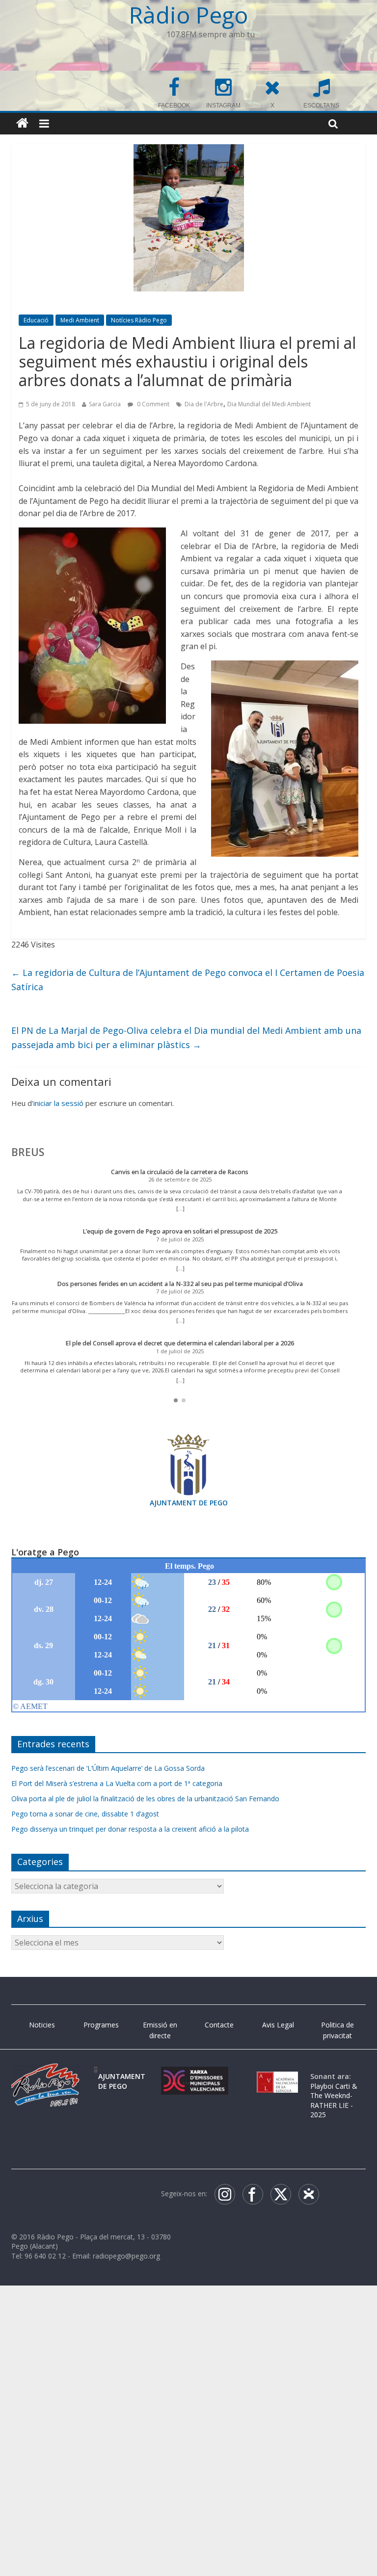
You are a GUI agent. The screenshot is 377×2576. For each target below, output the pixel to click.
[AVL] (277, 2076)
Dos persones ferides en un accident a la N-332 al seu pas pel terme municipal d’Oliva (180, 1284)
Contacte (219, 2025)
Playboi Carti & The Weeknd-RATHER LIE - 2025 (334, 2101)
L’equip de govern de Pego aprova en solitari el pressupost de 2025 (180, 1231)
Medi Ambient (80, 320)
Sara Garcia (105, 404)
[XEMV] (195, 2076)
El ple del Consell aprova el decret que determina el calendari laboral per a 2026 (180, 1343)
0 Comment (152, 404)
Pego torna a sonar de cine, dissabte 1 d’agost (85, 1814)
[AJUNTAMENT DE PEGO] (96, 2076)
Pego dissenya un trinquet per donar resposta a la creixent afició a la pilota (130, 1829)
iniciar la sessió (58, 1103)
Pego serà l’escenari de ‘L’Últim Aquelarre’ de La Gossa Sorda (108, 1768)
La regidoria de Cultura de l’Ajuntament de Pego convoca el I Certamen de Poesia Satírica (188, 980)
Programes (101, 2025)
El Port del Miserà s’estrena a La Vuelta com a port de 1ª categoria (117, 1783)
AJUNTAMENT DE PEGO (189, 1503)
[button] (176, 1400)
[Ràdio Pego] (22, 123)
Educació (36, 320)
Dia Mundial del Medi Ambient (269, 404)
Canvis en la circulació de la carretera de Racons (180, 1172)
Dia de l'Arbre (204, 404)
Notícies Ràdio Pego (139, 320)
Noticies (42, 2025)
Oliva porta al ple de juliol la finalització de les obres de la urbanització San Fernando (145, 1799)
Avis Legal (278, 2025)
